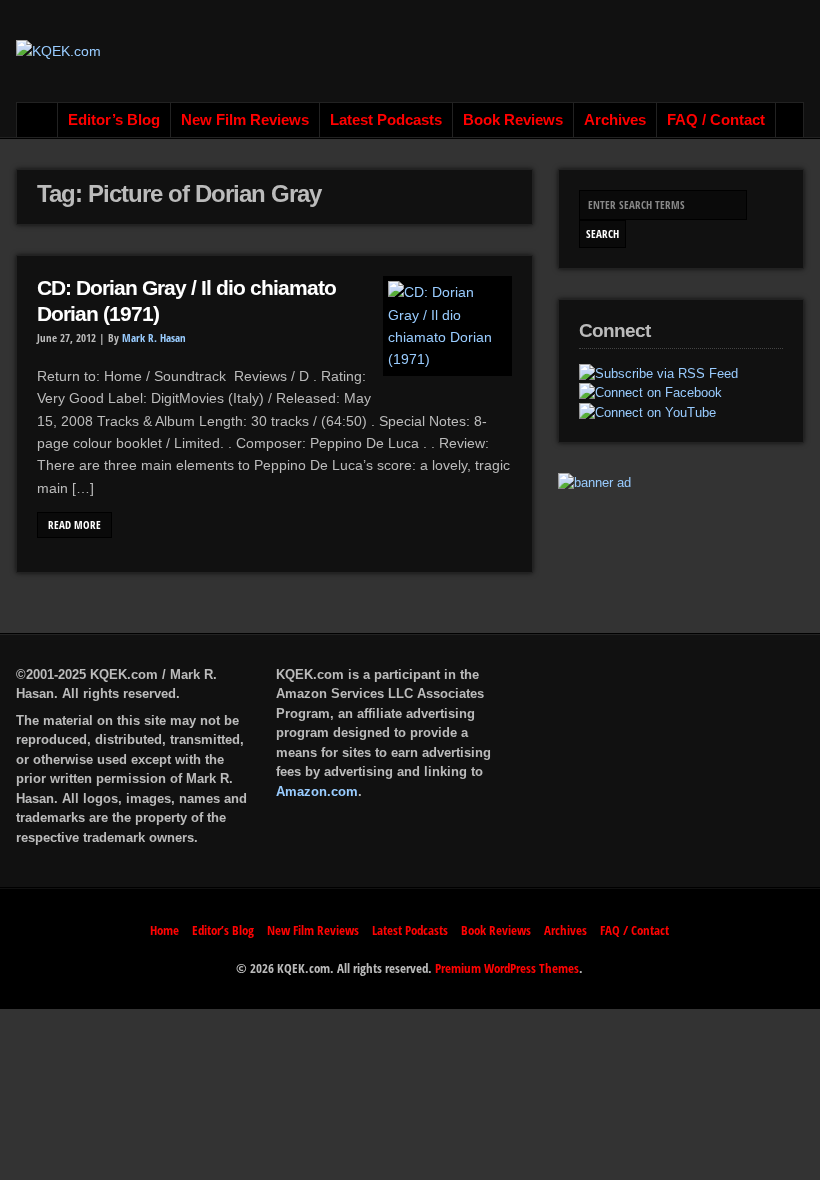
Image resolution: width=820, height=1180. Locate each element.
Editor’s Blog (114, 120)
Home (37, 120)
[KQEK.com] (58, 51)
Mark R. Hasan (154, 338)
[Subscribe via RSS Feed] (658, 374)
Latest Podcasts (386, 120)
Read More (74, 525)
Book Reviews (513, 120)
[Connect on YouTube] (647, 413)
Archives (615, 120)
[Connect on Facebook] (650, 393)
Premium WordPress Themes (507, 968)
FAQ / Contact (716, 120)
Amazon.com (317, 791)
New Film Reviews (245, 120)
